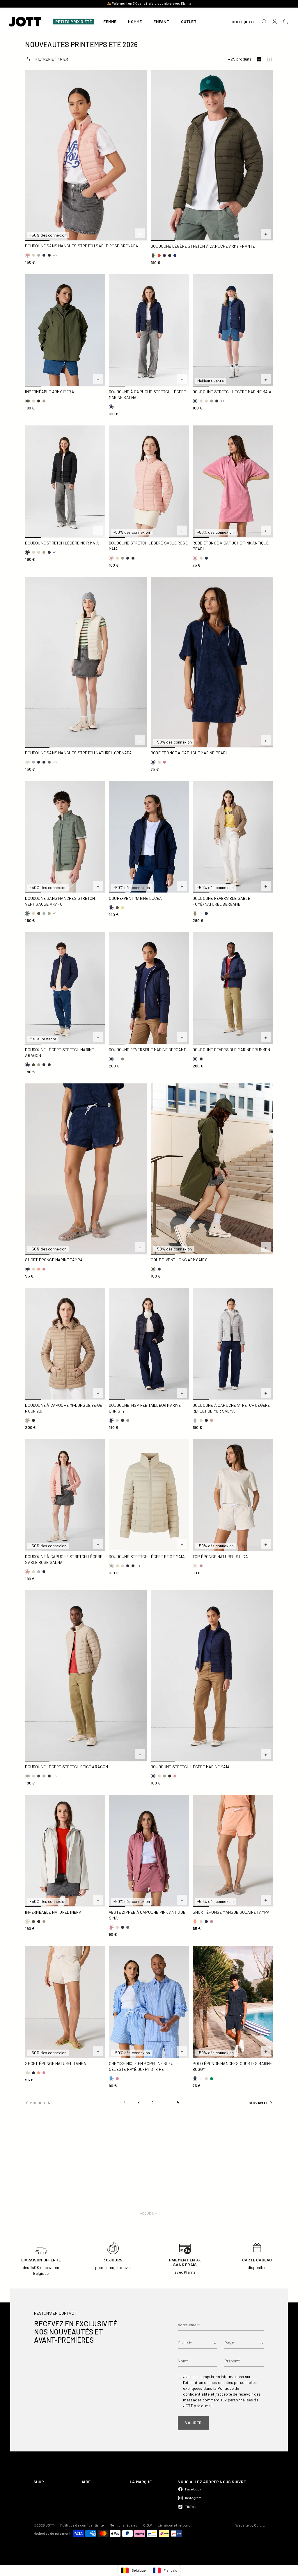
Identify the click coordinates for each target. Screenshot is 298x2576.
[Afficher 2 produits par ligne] (259, 59)
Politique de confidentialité (82, 2525)
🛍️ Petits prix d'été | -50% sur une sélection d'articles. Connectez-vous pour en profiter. (149, 3)
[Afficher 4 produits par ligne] (269, 59)
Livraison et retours (174, 2525)
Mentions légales (124, 2525)
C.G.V (148, 2525)
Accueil (147, 2213)
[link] (125, 2103)
